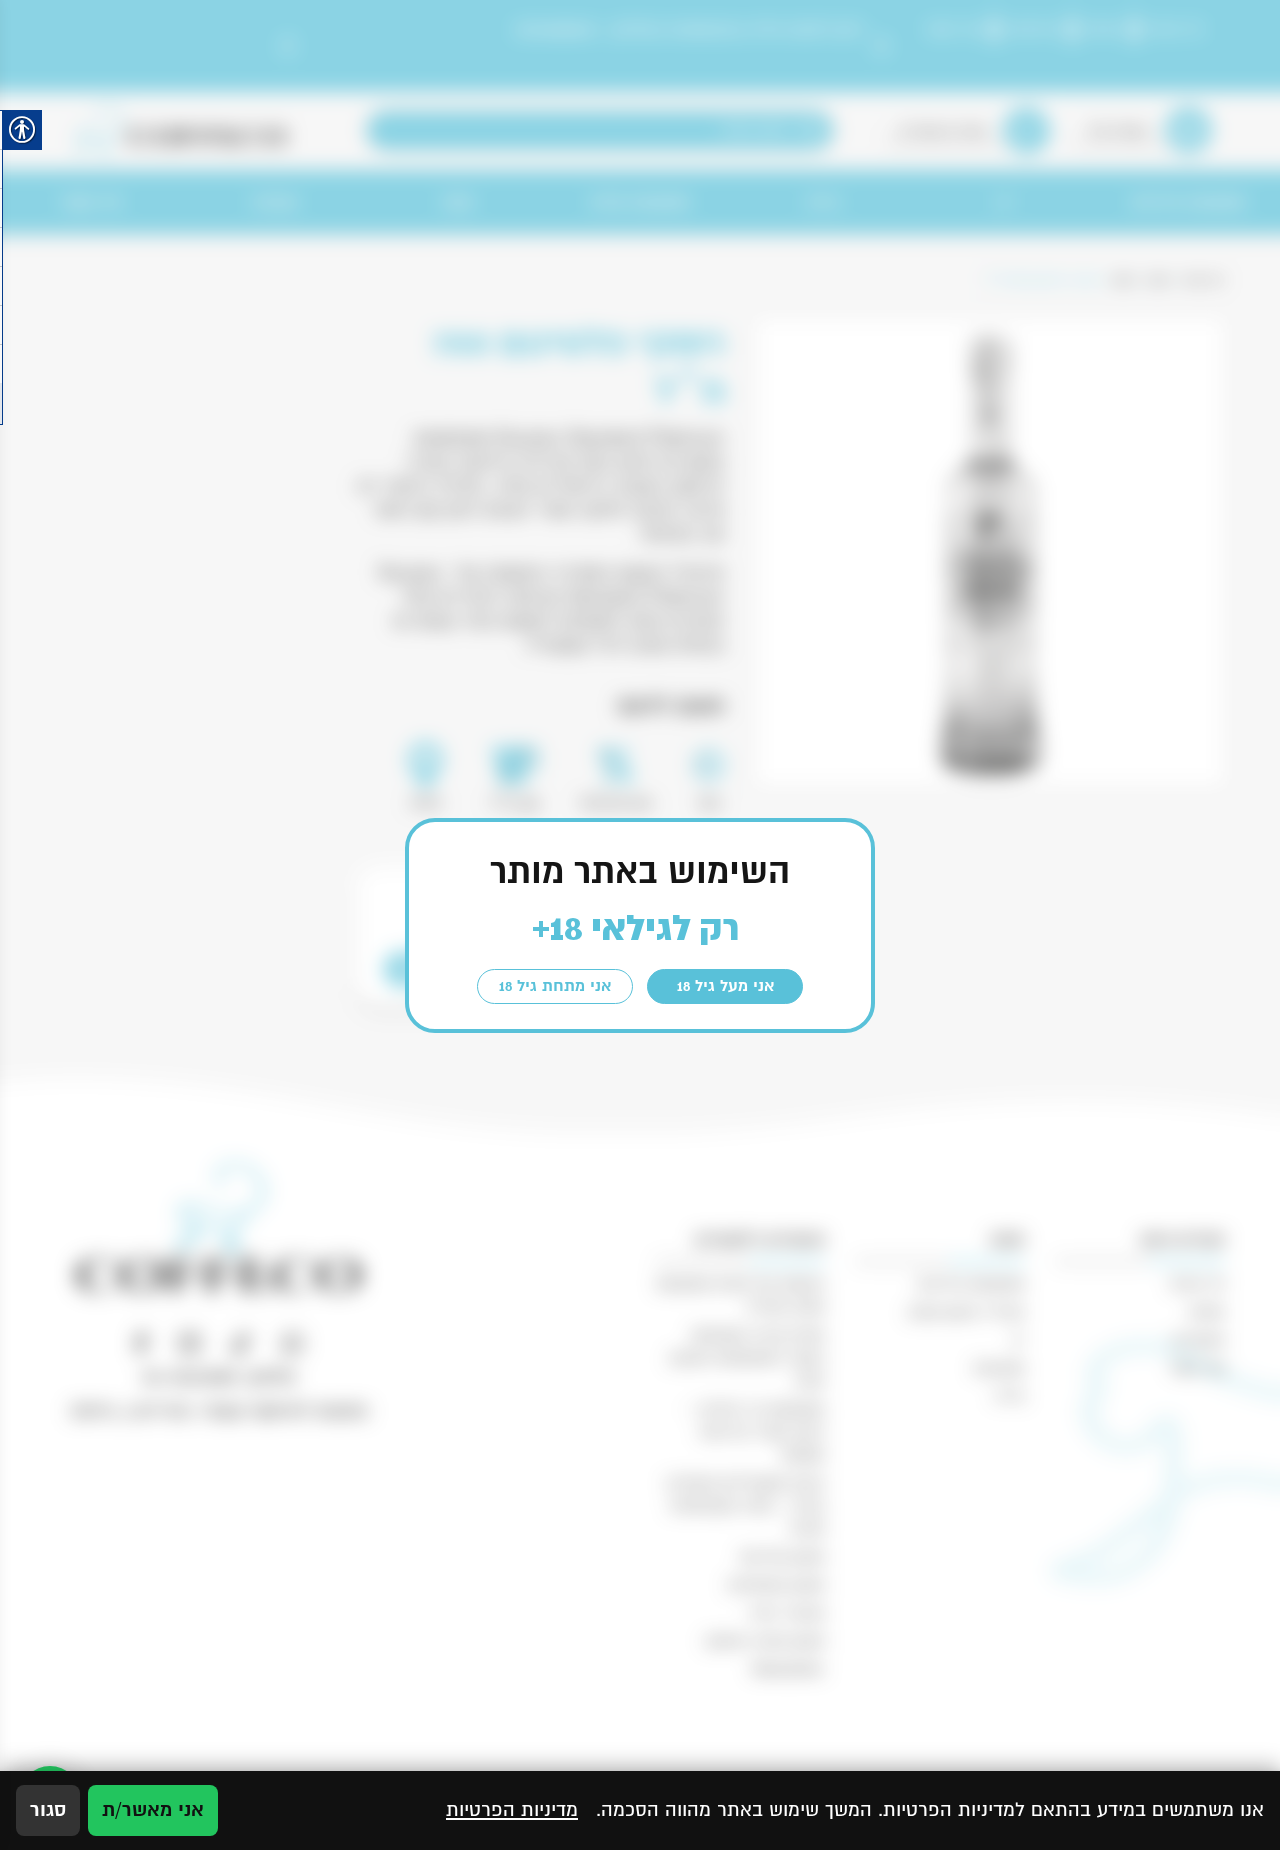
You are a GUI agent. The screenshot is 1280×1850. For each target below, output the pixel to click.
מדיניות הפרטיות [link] (512, 1810)
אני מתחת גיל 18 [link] (555, 986)
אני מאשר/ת (153, 1810)
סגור (48, 1810)
